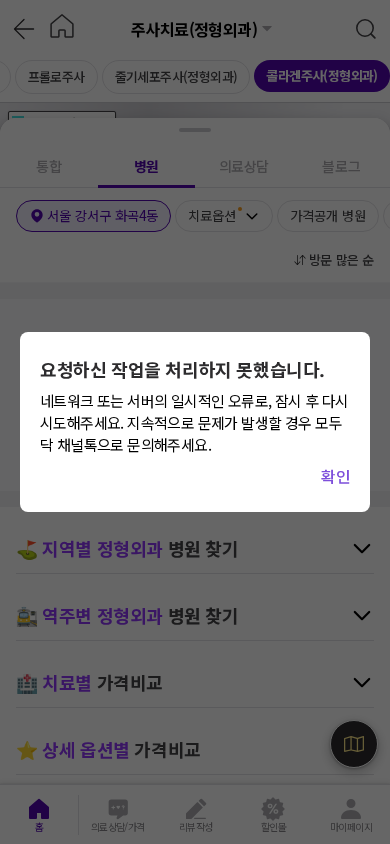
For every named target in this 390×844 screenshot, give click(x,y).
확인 (335, 476)
